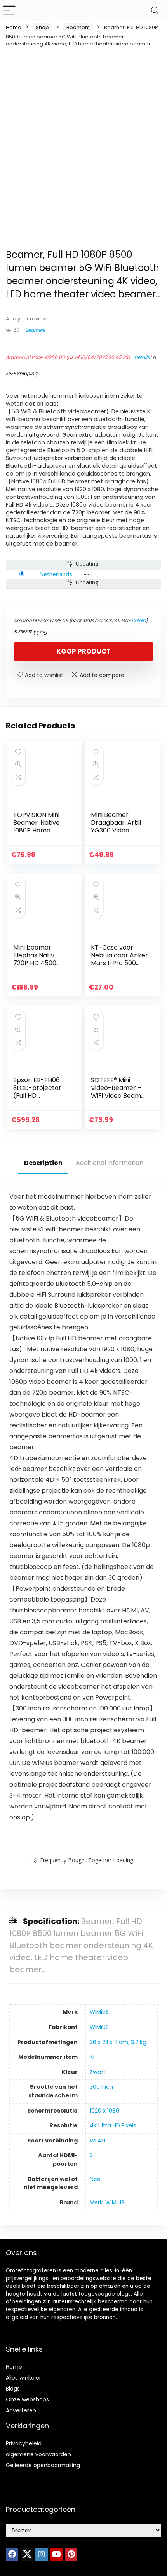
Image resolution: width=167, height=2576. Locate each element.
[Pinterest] (71, 2555)
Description (43, 1163)
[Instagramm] (42, 2555)
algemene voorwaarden (38, 2454)
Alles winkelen (24, 2378)
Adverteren (21, 2410)
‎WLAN (97, 2141)
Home (14, 27)
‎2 (91, 2155)
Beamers (78, 27)
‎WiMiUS (99, 2012)
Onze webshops (27, 2399)
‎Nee (95, 2179)
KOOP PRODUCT (83, 651)
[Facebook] (12, 2555)
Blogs (13, 2389)
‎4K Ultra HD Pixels (113, 2125)
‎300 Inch (101, 2087)
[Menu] (9, 11)
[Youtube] (56, 2555)
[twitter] (27, 2555)
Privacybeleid (24, 2443)
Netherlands (56, 574)
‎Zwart (98, 2072)
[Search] (155, 11)
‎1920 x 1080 (104, 2111)
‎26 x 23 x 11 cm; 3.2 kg (118, 2042)
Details (142, 357)
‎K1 (92, 2057)
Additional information (110, 1163)
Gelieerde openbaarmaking (43, 2465)
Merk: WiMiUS (107, 2202)
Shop (42, 27)
